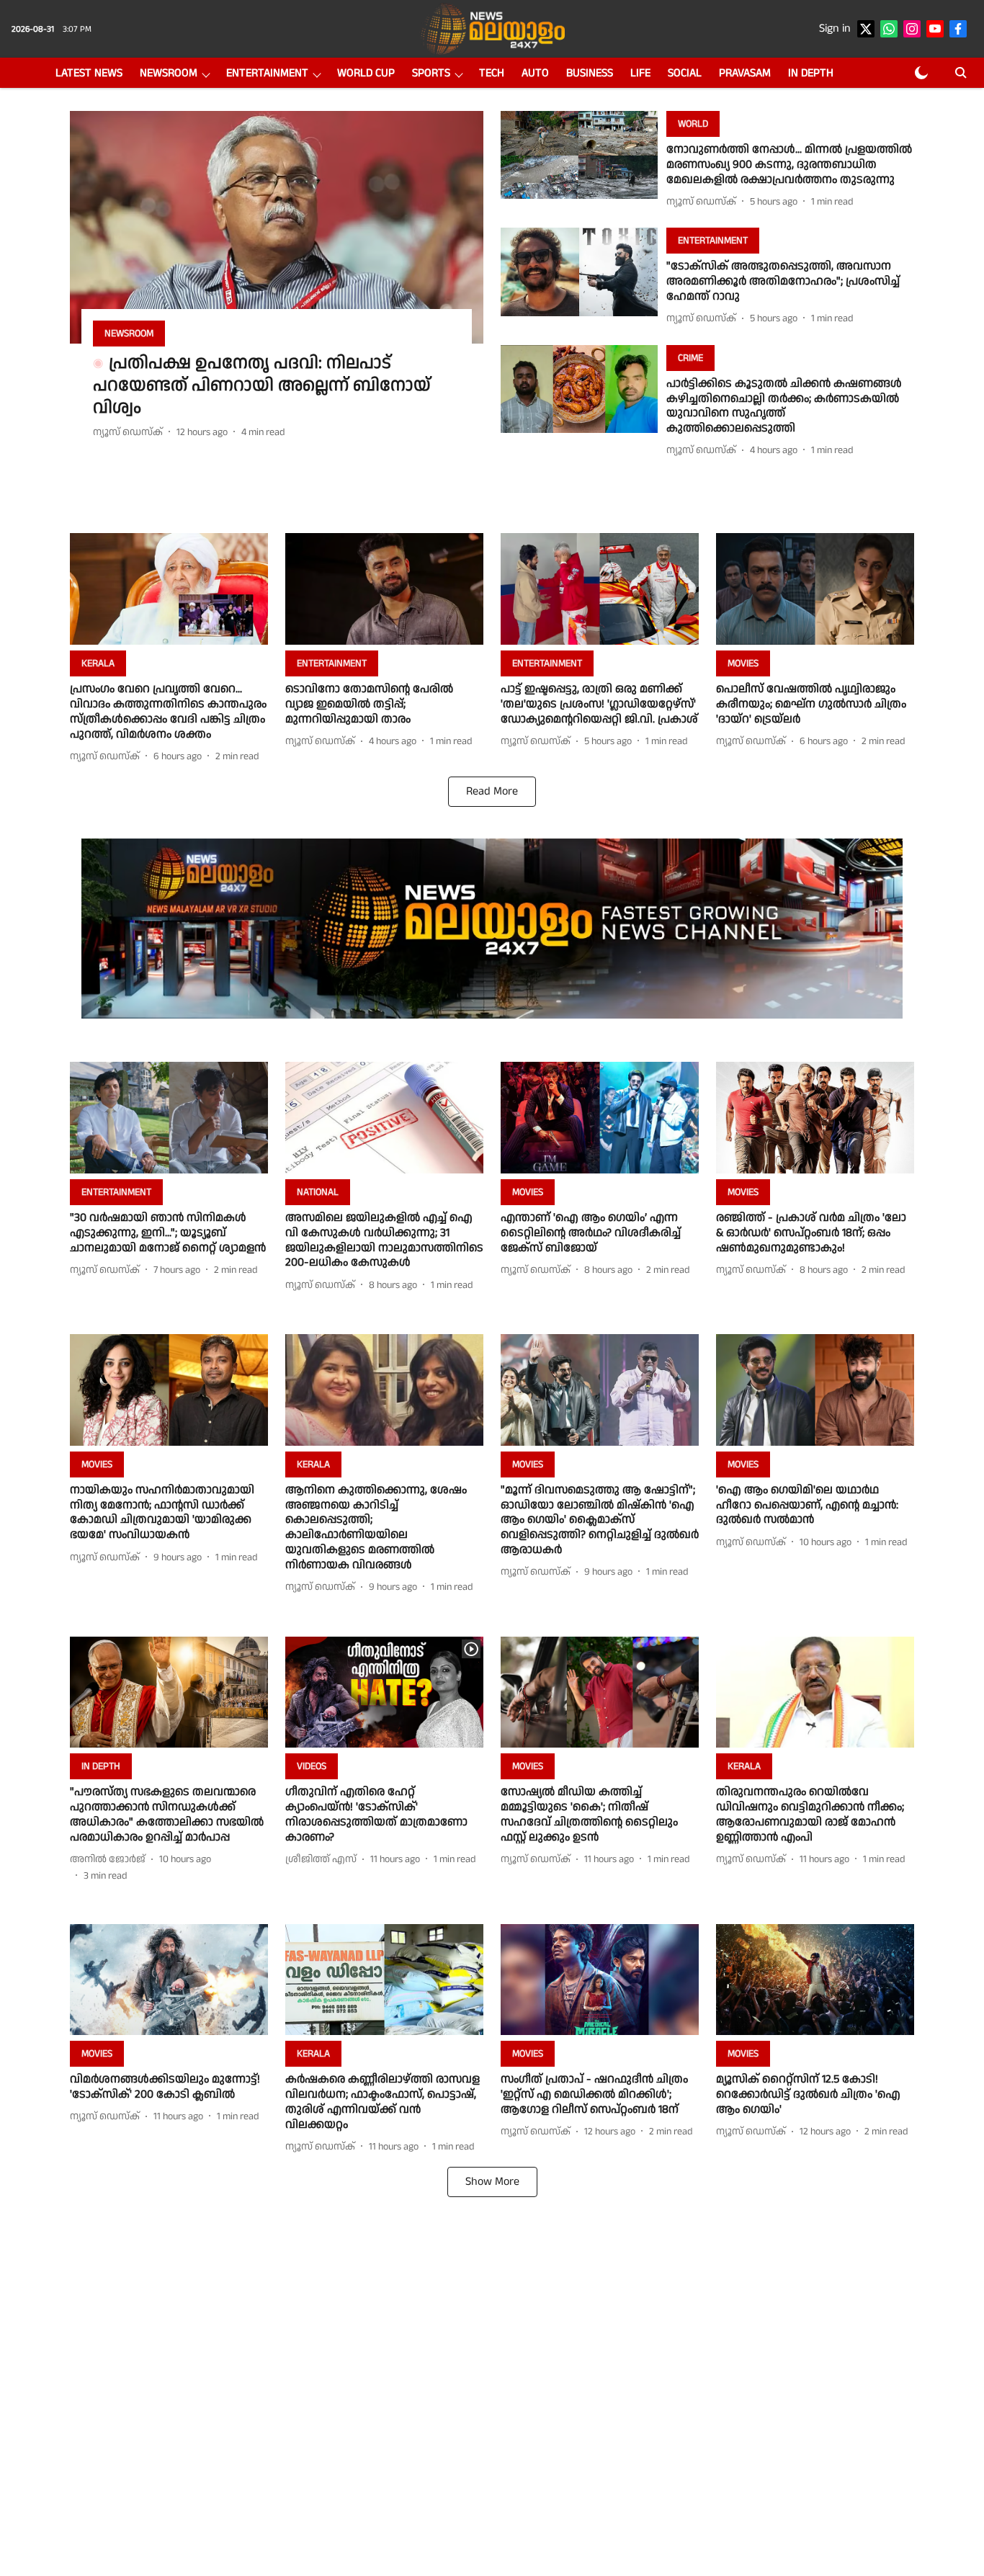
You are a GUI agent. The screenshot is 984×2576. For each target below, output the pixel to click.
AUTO (535, 73)
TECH (492, 73)
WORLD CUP (366, 73)
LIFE (640, 73)
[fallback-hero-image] (277, 227)
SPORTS (431, 73)
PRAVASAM (745, 73)
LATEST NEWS (89, 73)
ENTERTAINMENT (267, 73)
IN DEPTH (811, 73)
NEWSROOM (169, 73)
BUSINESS (590, 73)
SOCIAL (685, 73)
